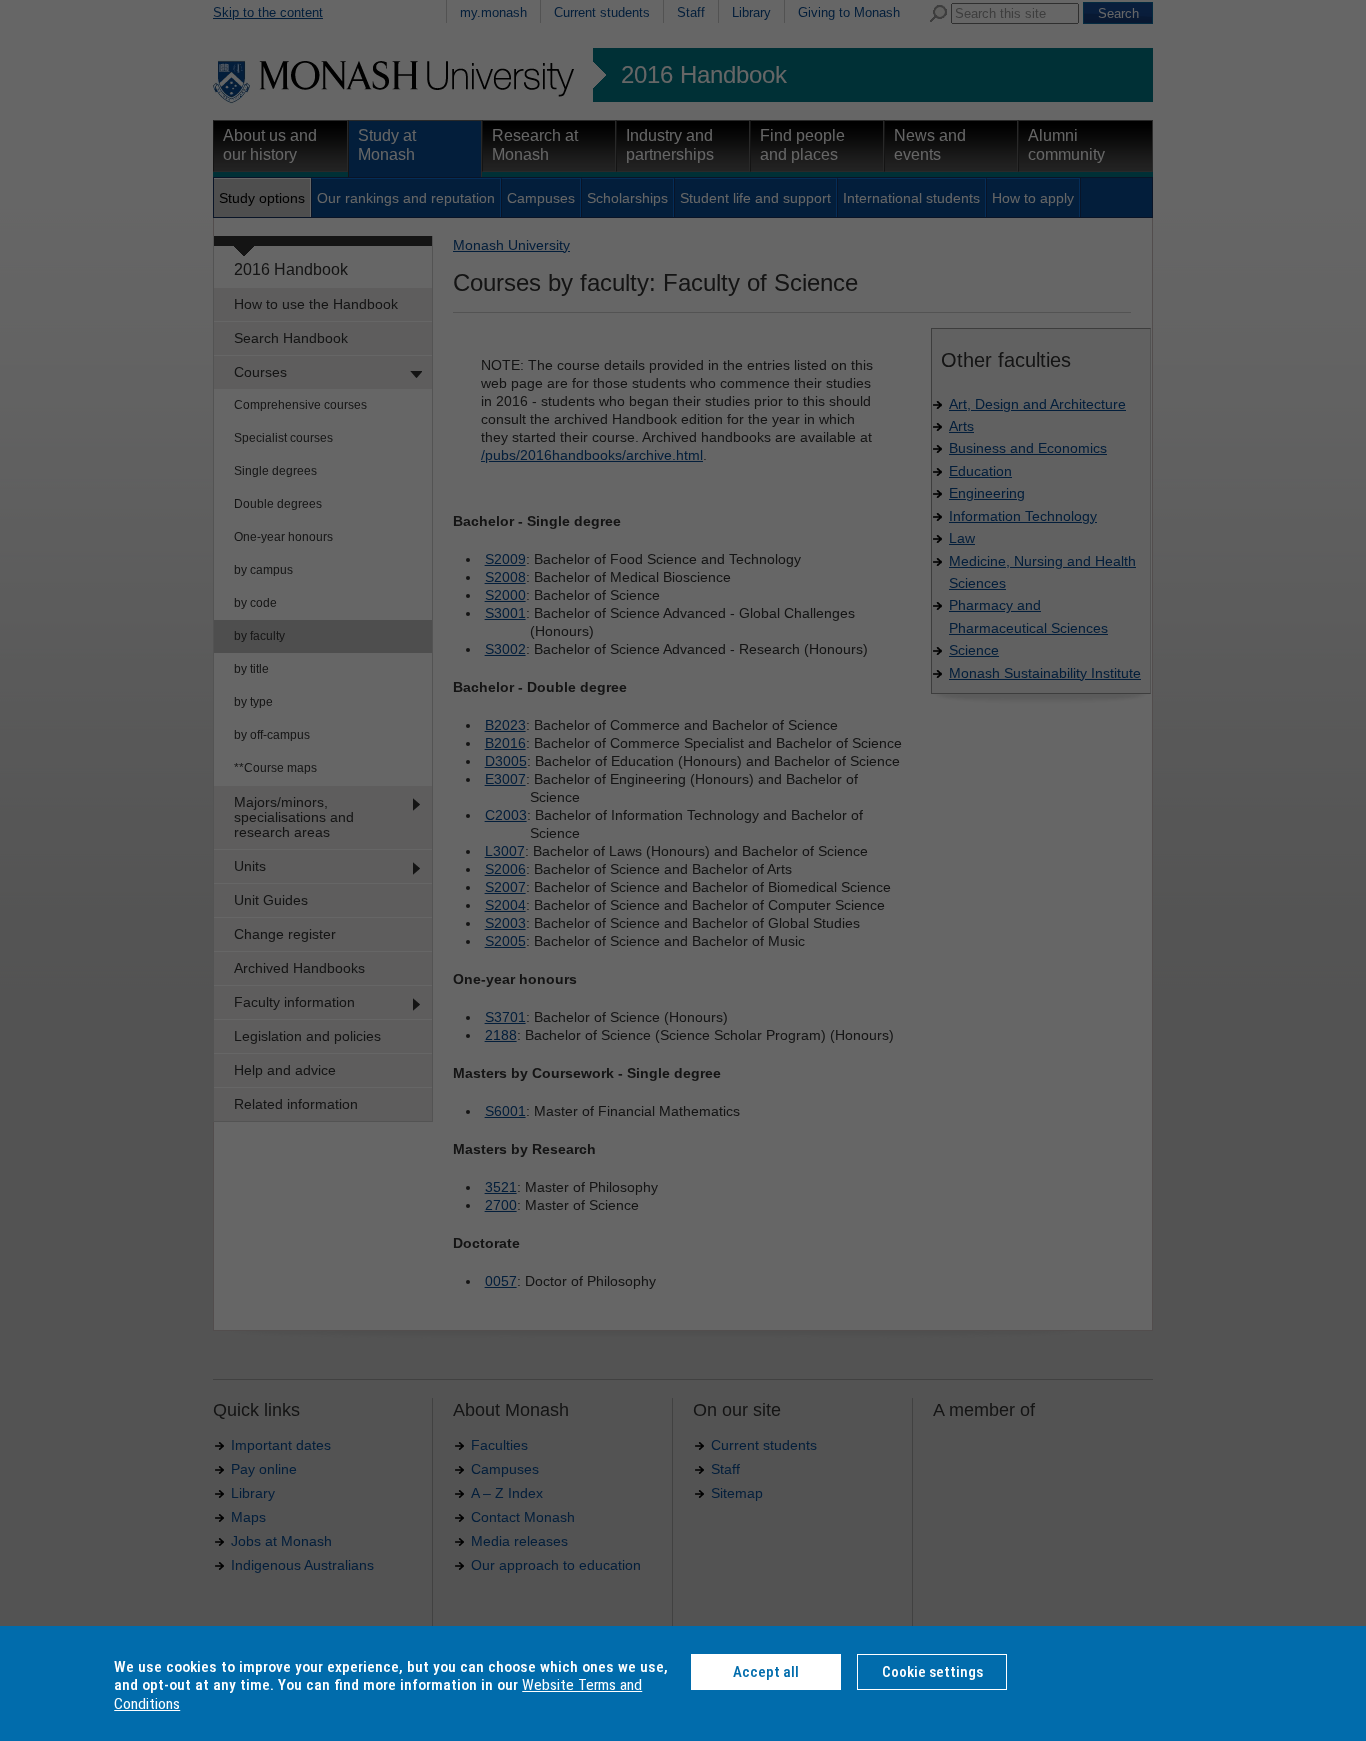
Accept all (766, 1672)
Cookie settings (932, 1672)
